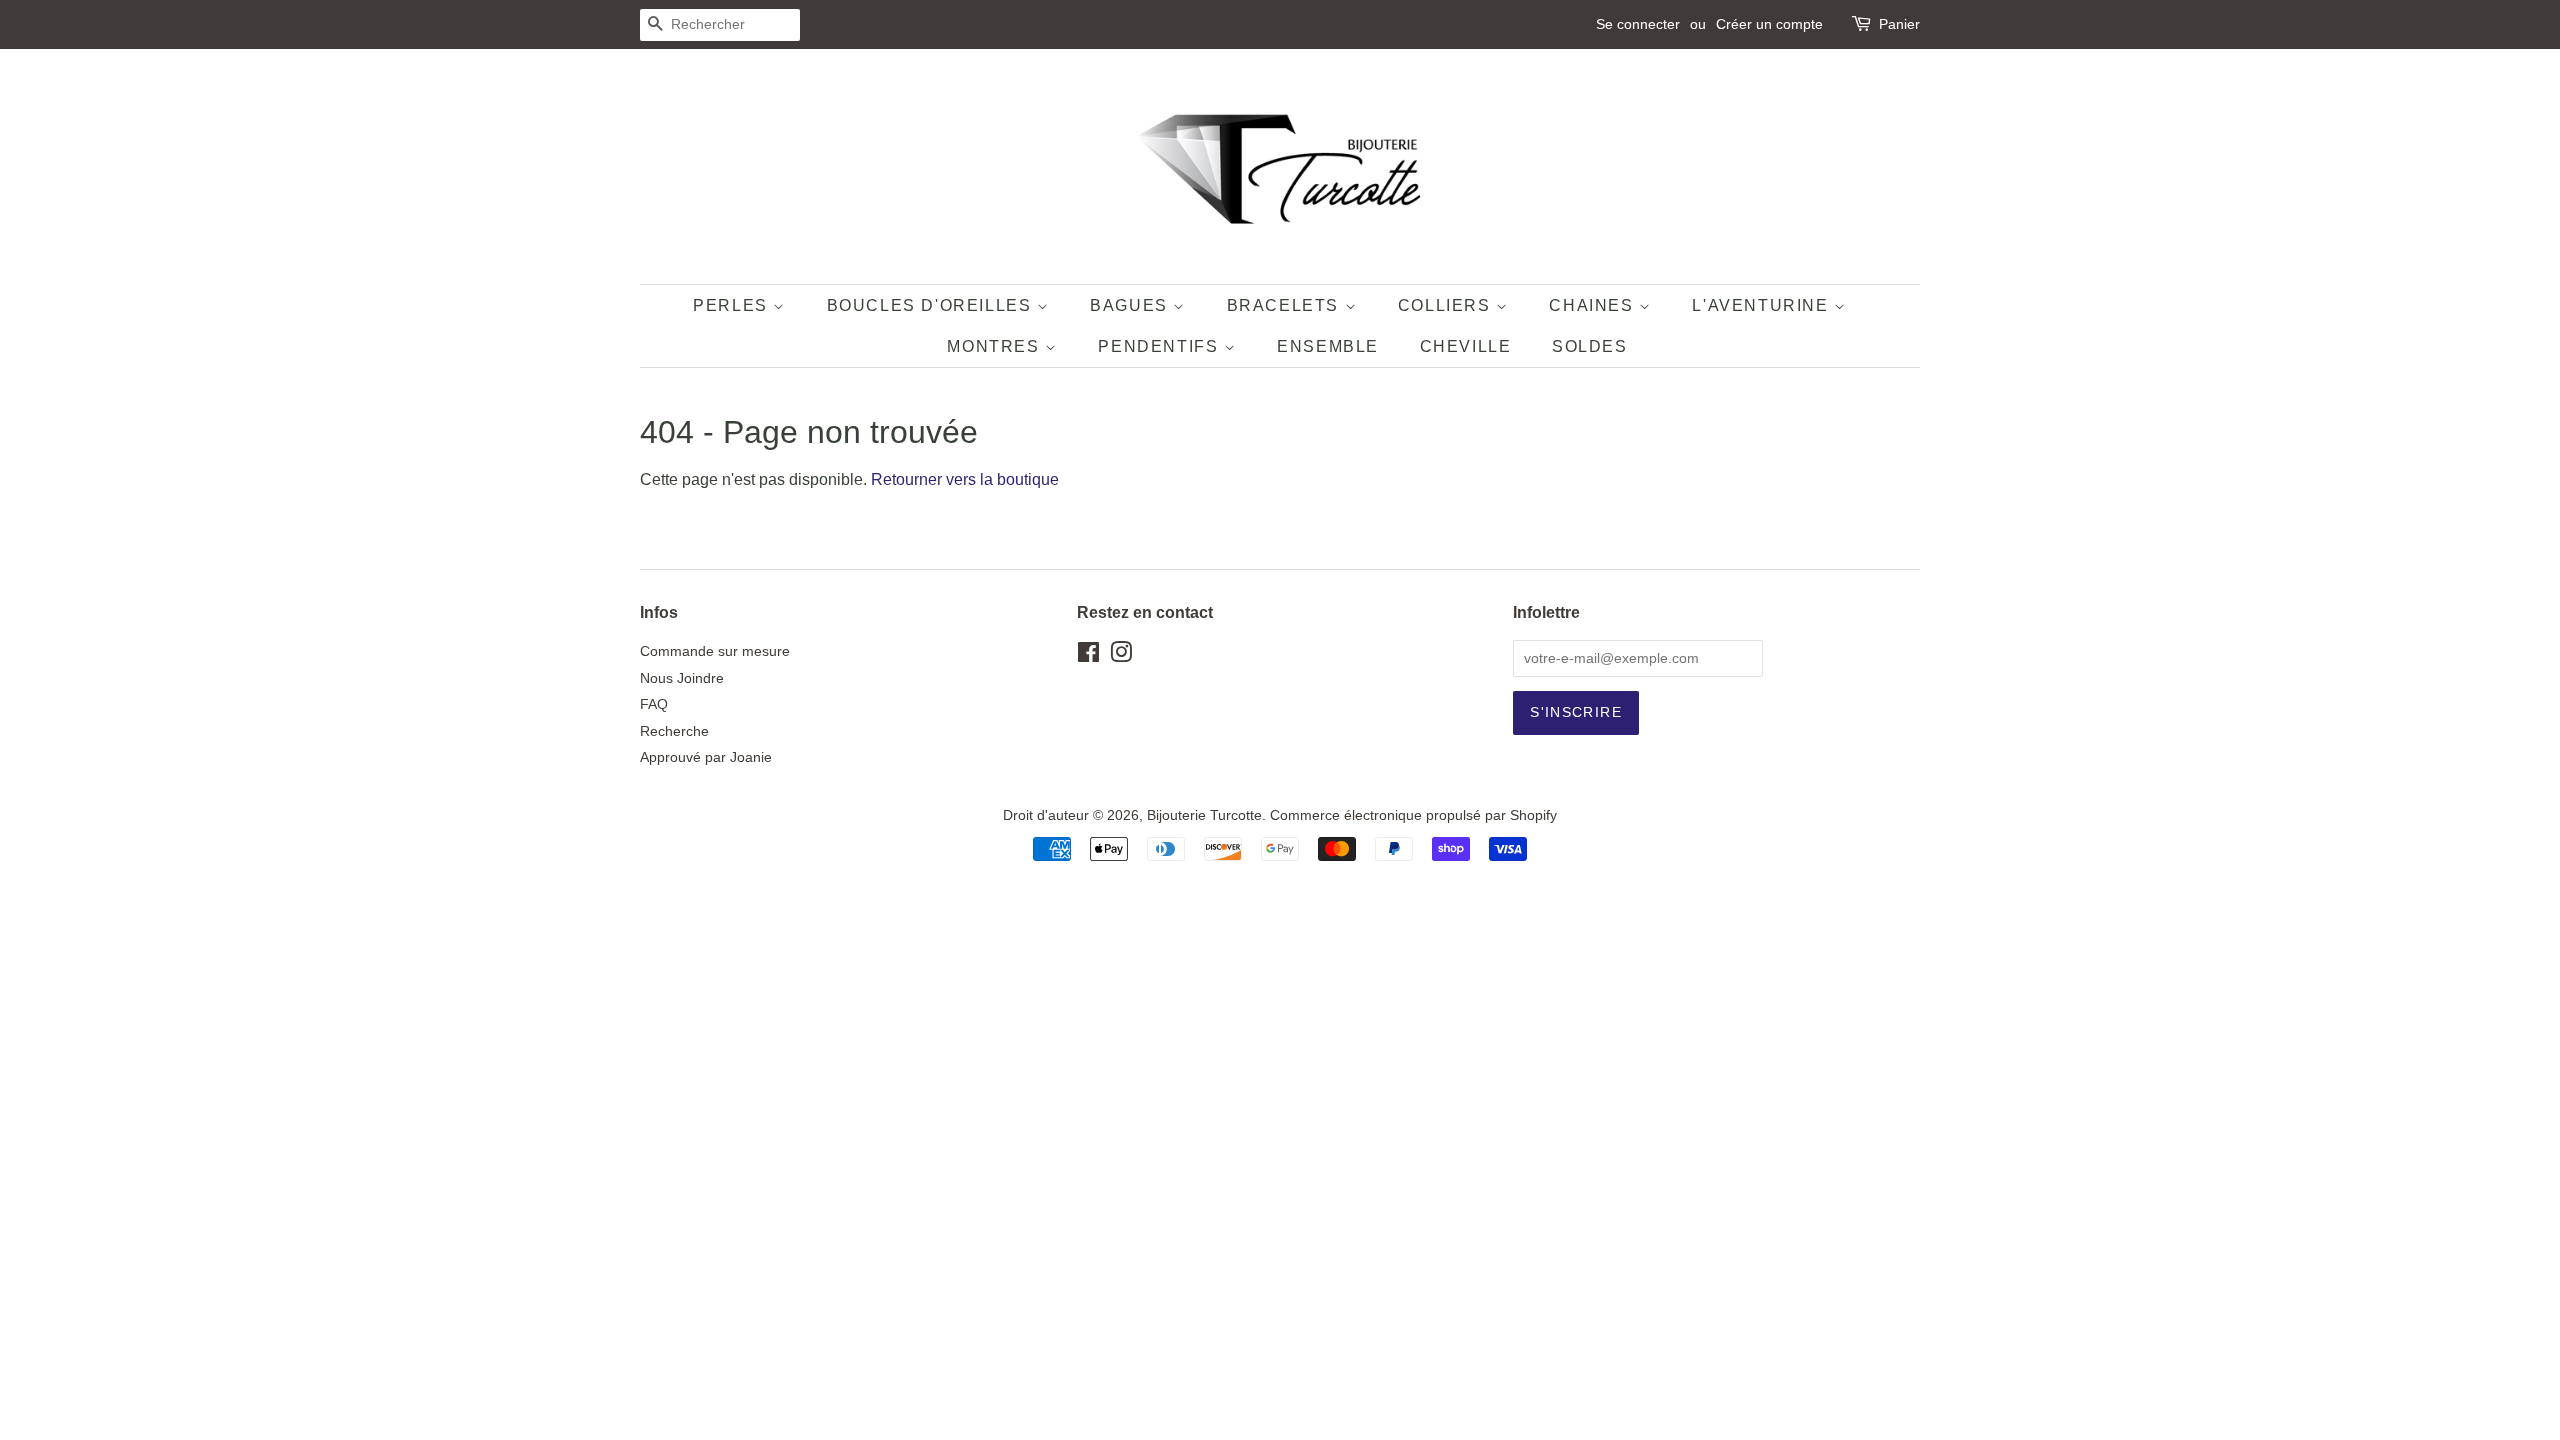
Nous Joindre (682, 678)
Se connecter (1638, 24)
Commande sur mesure (715, 651)
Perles (733, 305)
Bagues (1131, 305)
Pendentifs (1161, 346)
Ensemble (1328, 346)
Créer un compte (1769, 24)
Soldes (1590, 346)
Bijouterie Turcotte (1204, 815)
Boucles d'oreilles (932, 305)
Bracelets (1286, 305)
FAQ (654, 704)
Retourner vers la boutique (965, 479)
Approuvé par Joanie (706, 757)
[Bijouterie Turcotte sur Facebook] (1088, 656)
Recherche (674, 731)
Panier (1899, 24)
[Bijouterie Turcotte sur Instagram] (1121, 656)
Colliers (1447, 305)
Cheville (1466, 346)
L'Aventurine (1763, 305)
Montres (996, 346)
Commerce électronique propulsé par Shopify (1413, 815)
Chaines (1594, 305)
